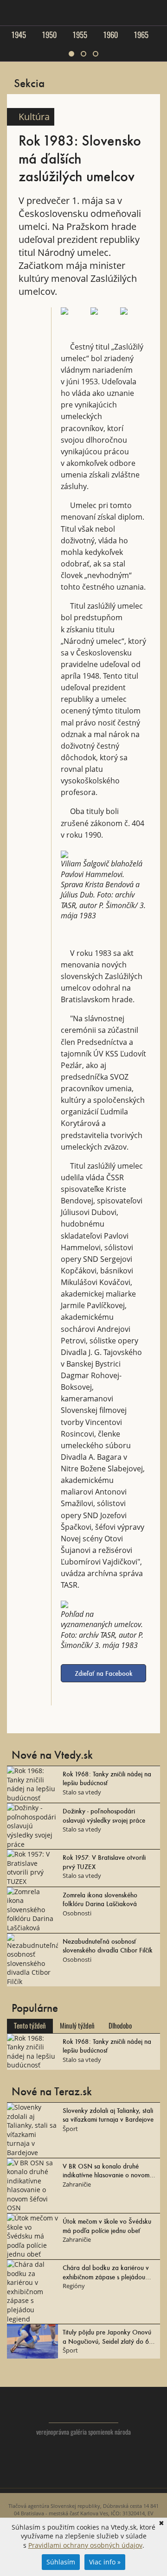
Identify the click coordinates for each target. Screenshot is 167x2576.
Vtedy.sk (84, 2410)
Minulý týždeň (77, 2026)
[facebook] (84, 2477)
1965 (141, 35)
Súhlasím (61, 2562)
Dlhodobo (120, 2026)
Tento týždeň (30, 2026)
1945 (19, 35)
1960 (110, 35)
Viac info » (105, 2562)
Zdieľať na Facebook (104, 1673)
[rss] (102, 2477)
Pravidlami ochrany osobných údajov (85, 2545)
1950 (49, 35)
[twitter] (65, 2477)
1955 (80, 35)
